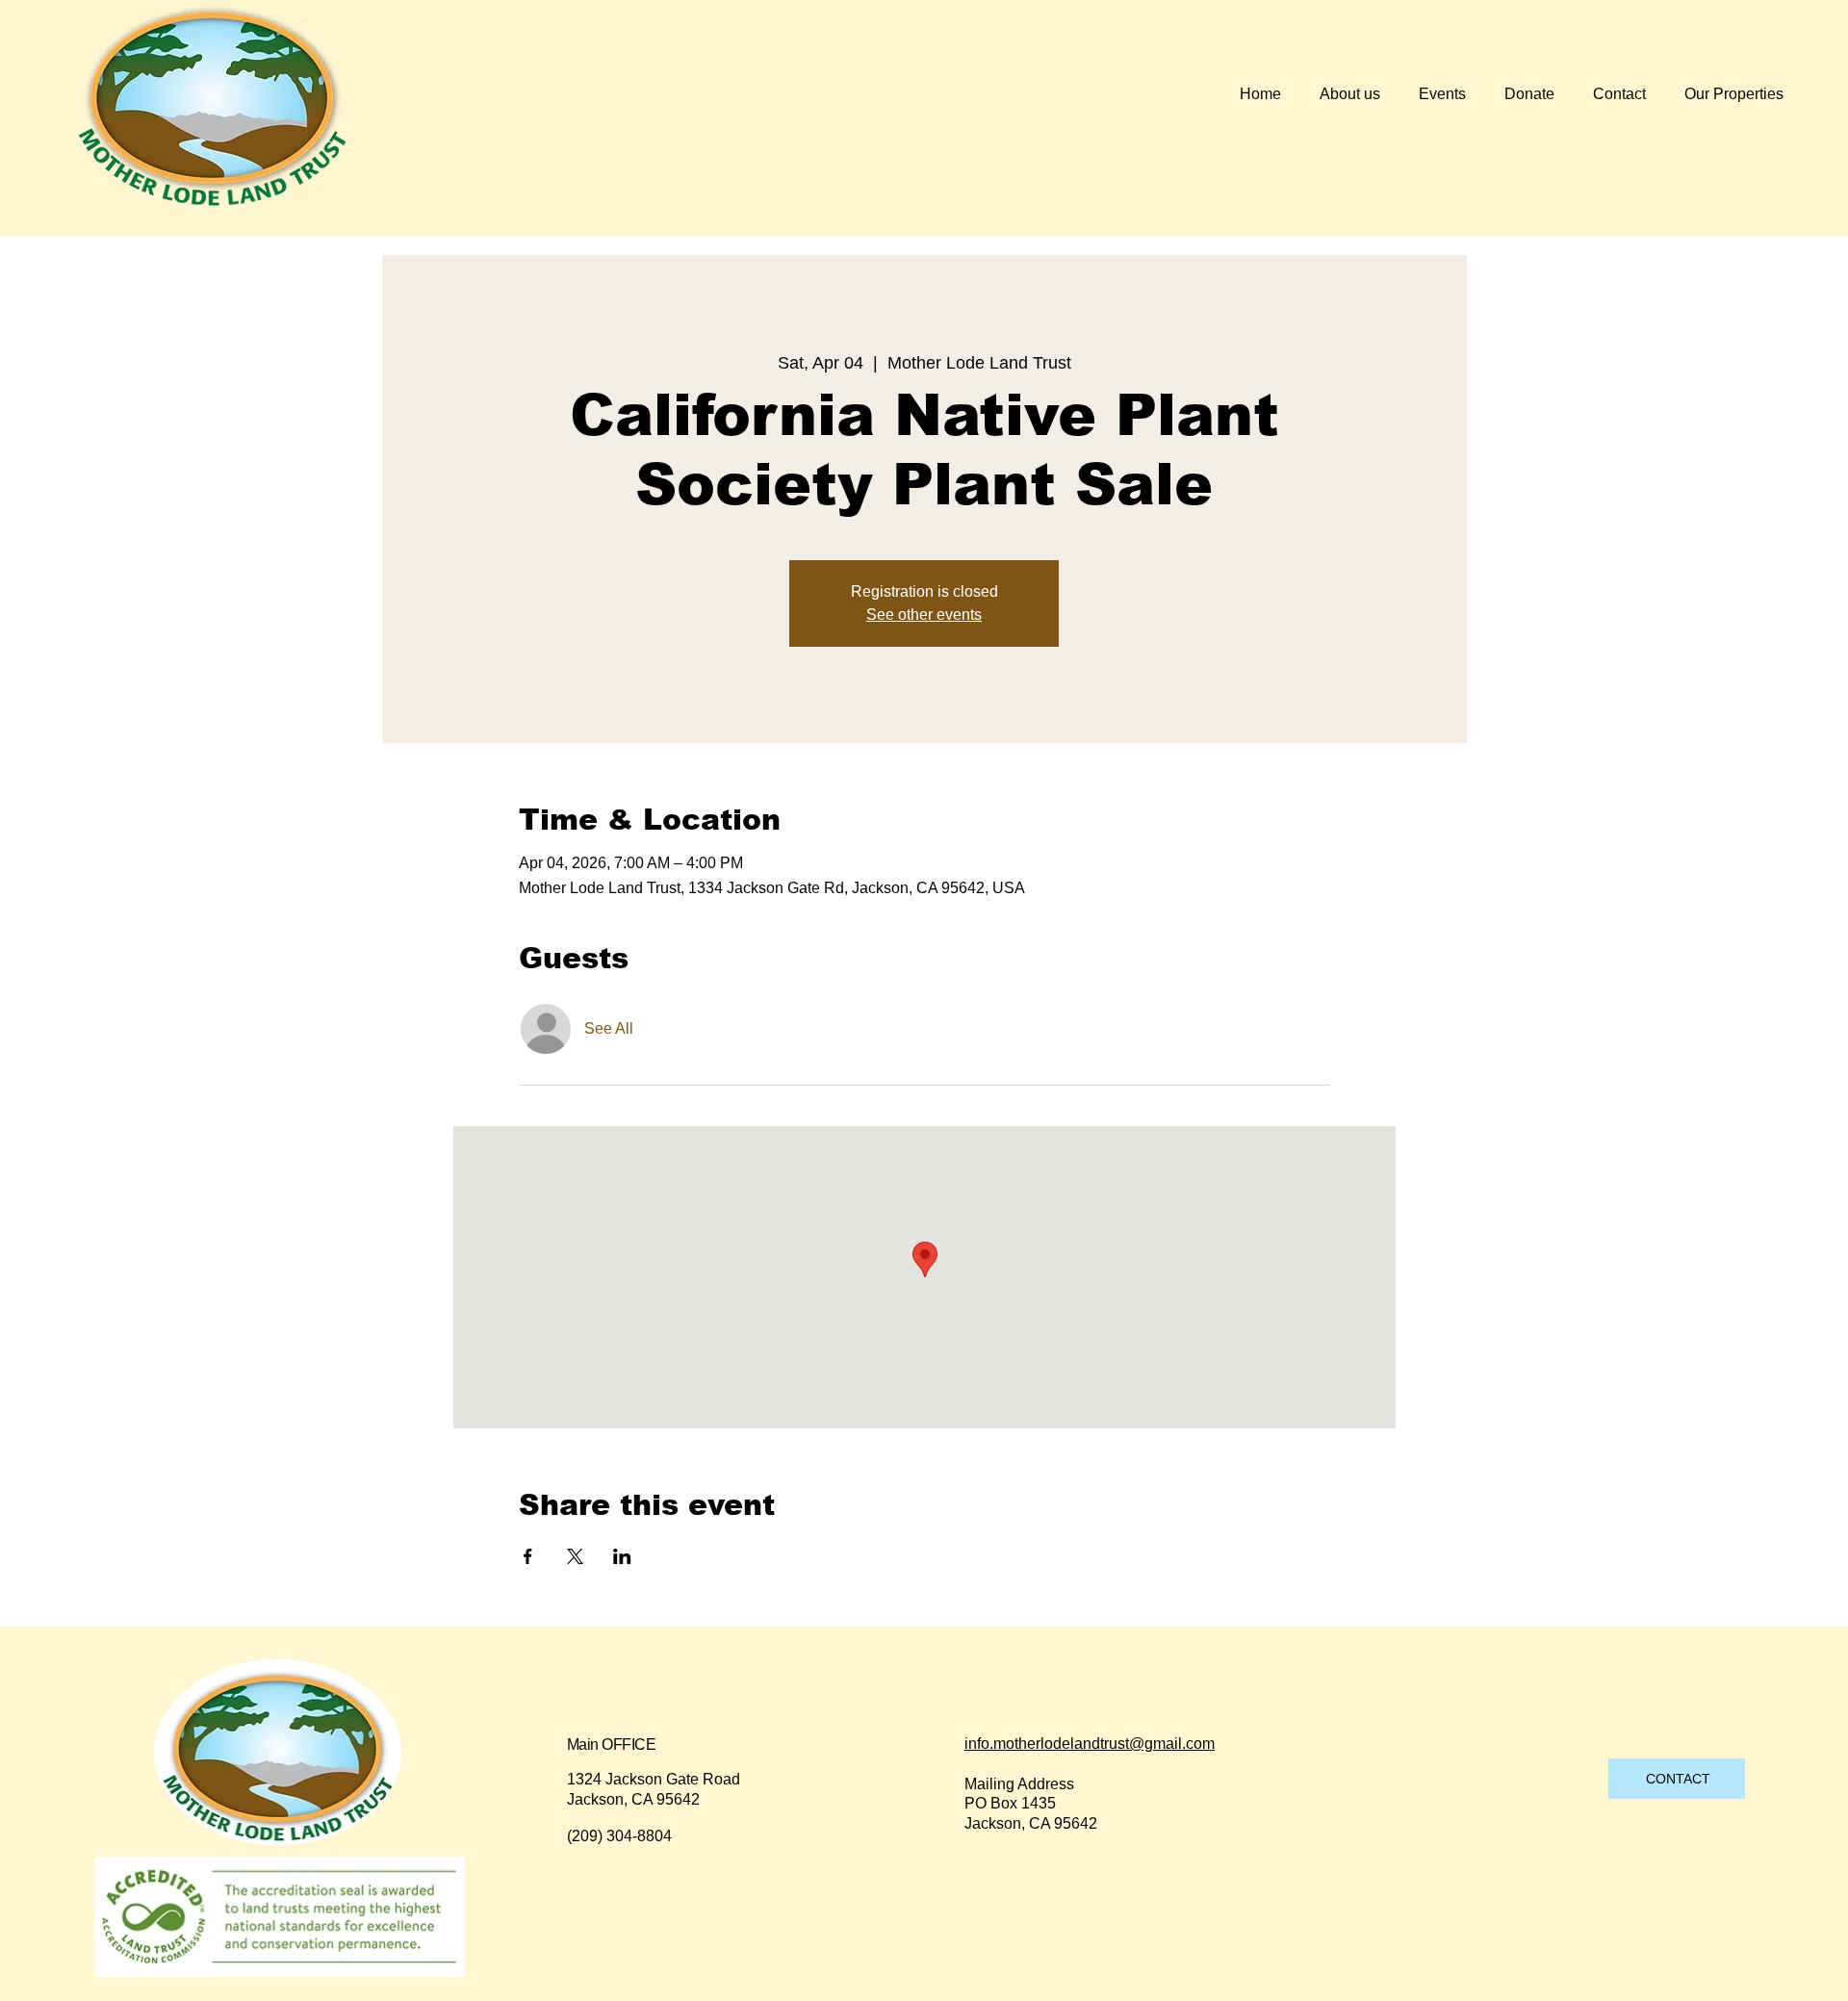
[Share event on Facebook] (528, 1556)
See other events (924, 615)
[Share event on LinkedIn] (622, 1556)
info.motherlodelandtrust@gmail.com (1090, 1744)
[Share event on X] (575, 1556)
